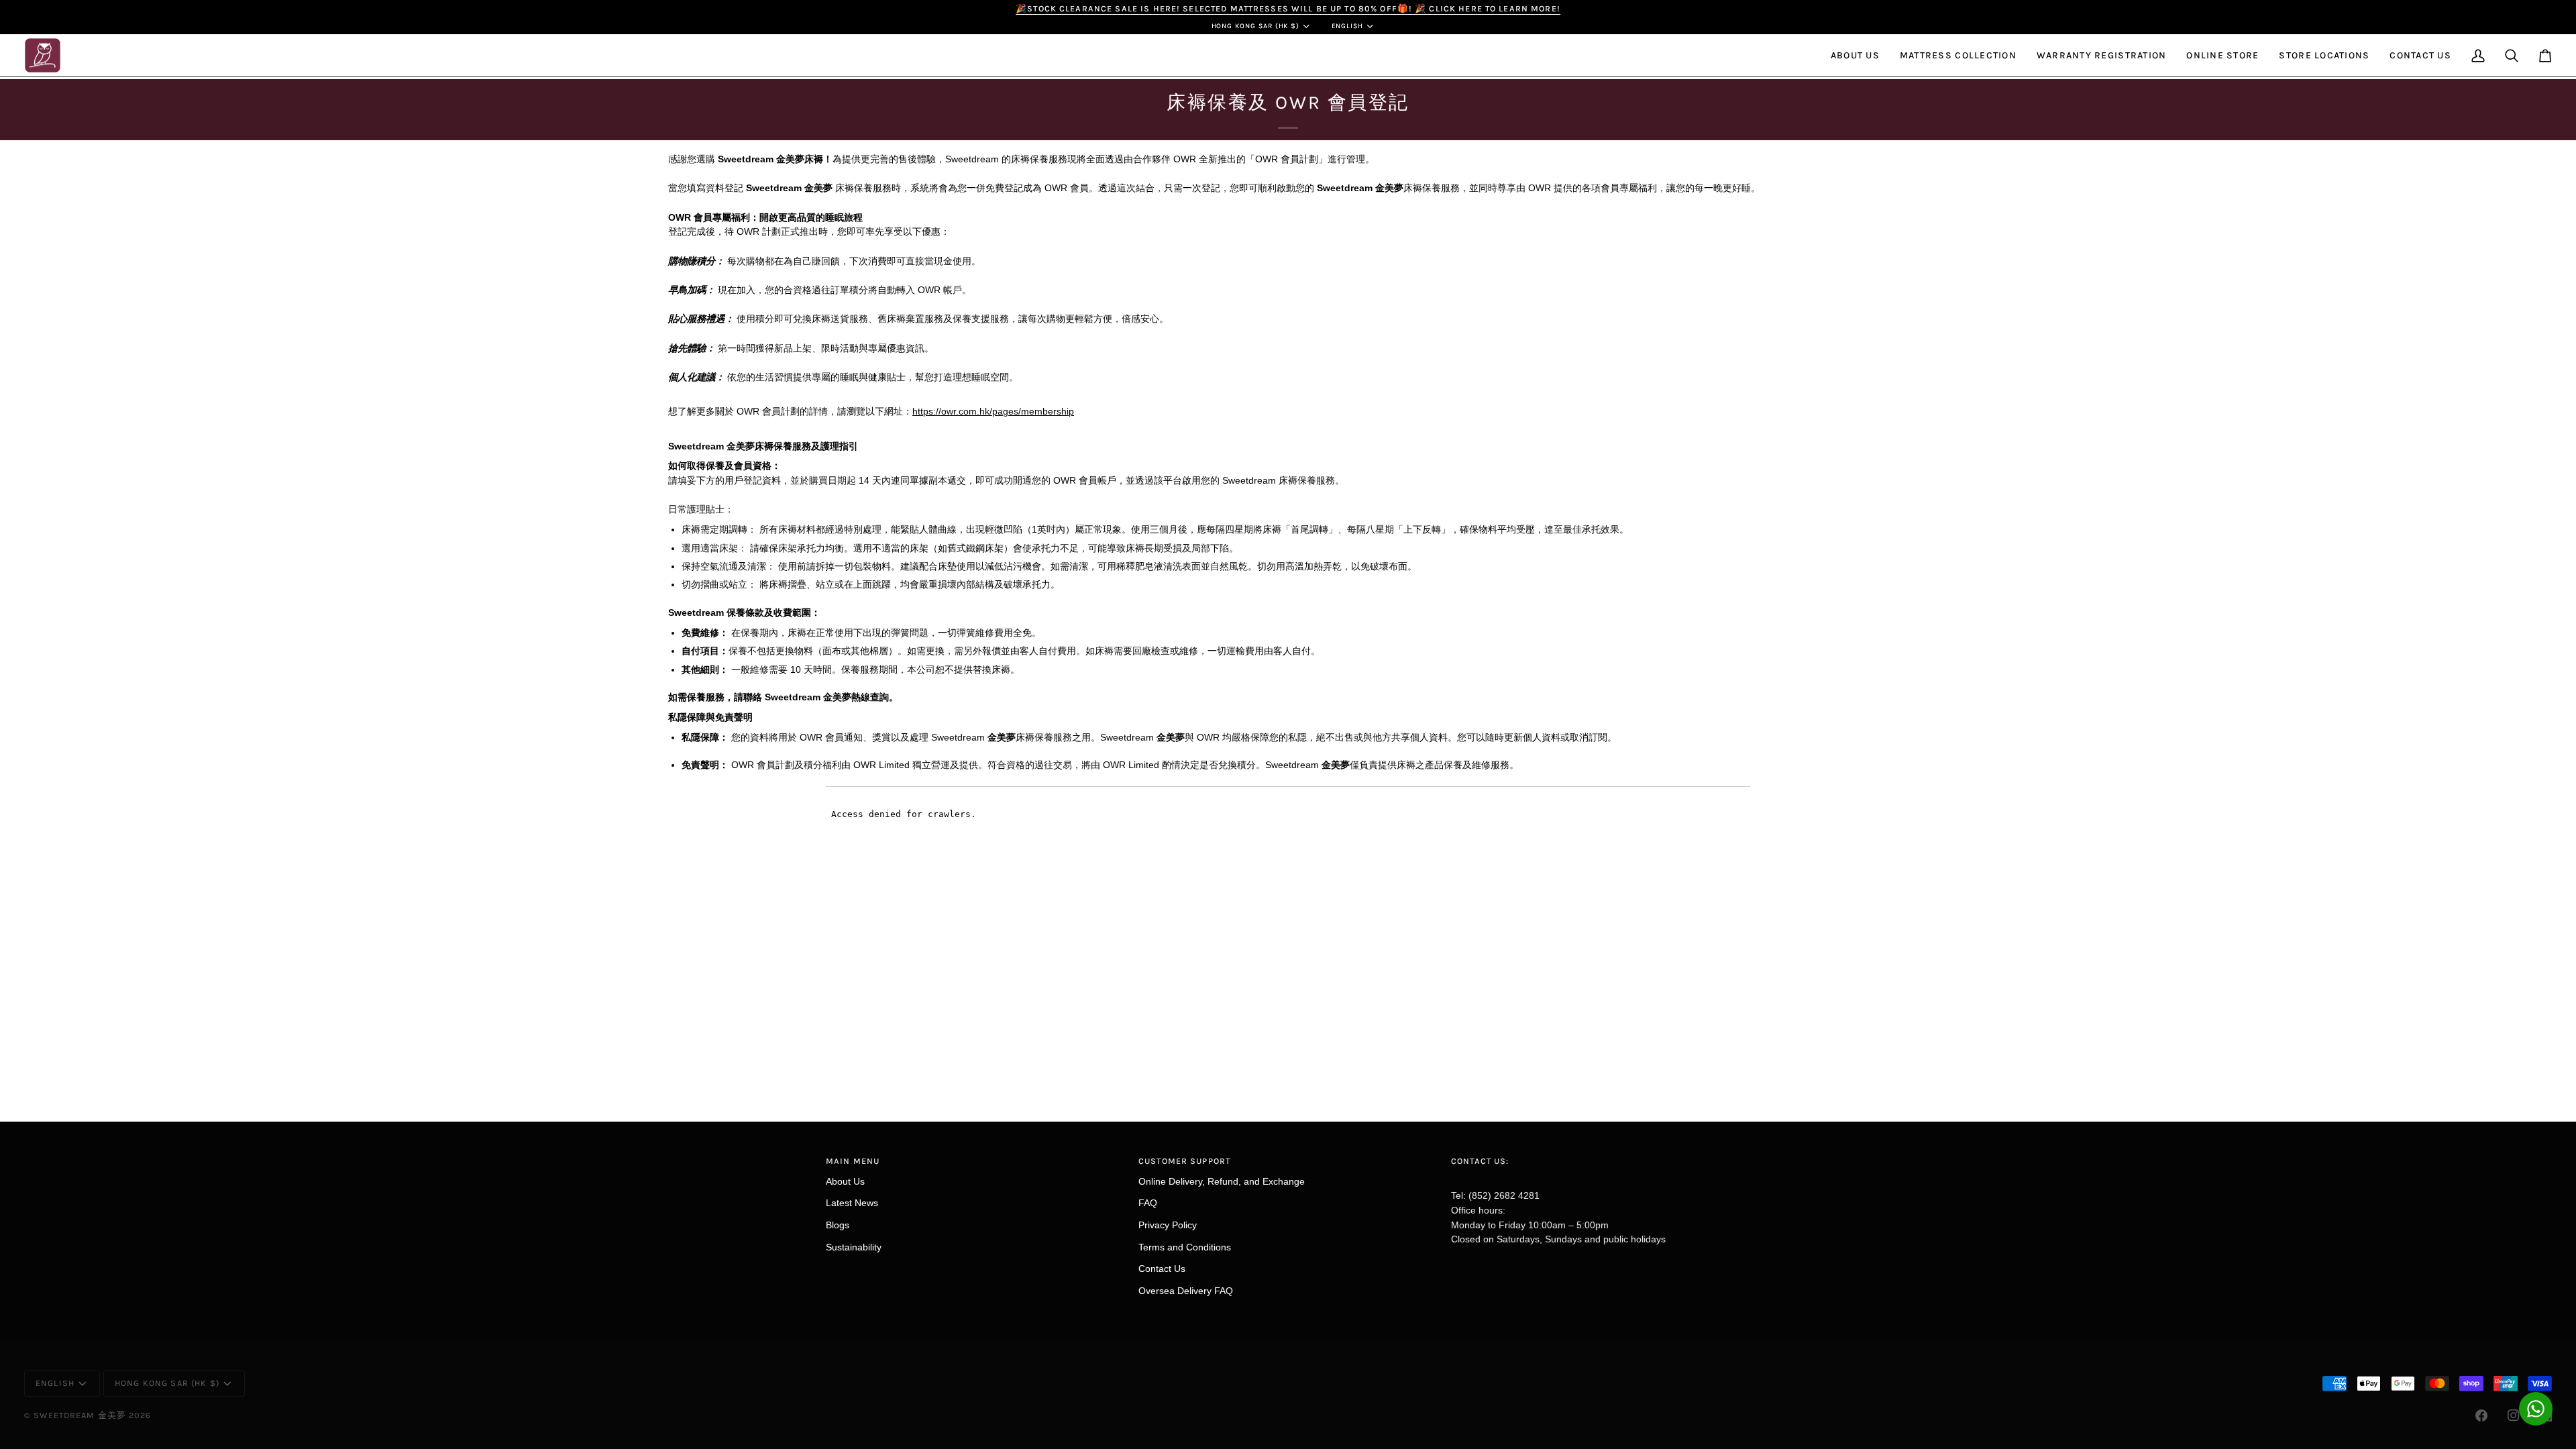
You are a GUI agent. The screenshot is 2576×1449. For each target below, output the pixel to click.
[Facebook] (2481, 1415)
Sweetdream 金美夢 (80, 1415)
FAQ (1148, 1203)
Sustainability (854, 1247)
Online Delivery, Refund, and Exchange (1222, 1181)
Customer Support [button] (1184, 1161)
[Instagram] (2514, 1415)
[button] (1855, 56)
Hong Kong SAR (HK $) (1256, 26)
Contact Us (1162, 1269)
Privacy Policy (1168, 1225)
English (1348, 26)
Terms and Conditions (1185, 1247)
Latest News (852, 1203)
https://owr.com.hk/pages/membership (993, 411)
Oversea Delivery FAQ (1186, 1291)
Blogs (838, 1225)
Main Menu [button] (853, 1161)
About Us (845, 1181)
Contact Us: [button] (1480, 1161)
